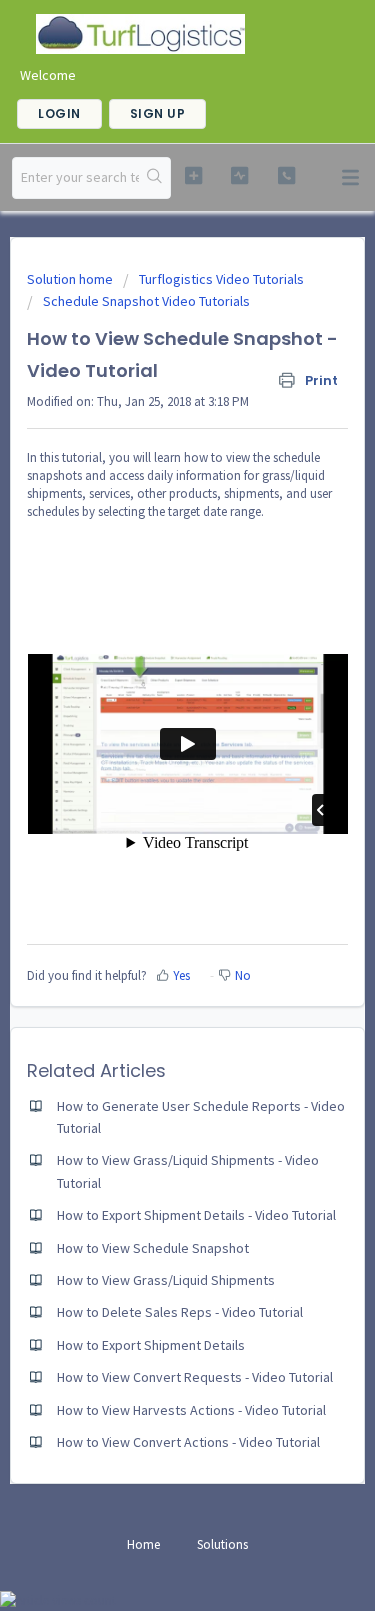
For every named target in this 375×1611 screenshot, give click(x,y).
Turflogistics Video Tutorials (221, 279)
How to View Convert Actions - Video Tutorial (188, 1442)
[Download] (151, 803)
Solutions (222, 1544)
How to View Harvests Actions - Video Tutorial (191, 1410)
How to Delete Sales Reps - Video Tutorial (180, 1312)
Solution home (71, 279)
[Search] (154, 178)
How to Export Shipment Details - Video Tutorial (196, 1215)
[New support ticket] (193, 175)
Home (143, 1544)
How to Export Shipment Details (151, 1345)
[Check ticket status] (239, 175)
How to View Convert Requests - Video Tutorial (195, 1377)
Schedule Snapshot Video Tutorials (146, 301)
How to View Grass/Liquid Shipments (166, 1280)
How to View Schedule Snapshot (153, 1248)
